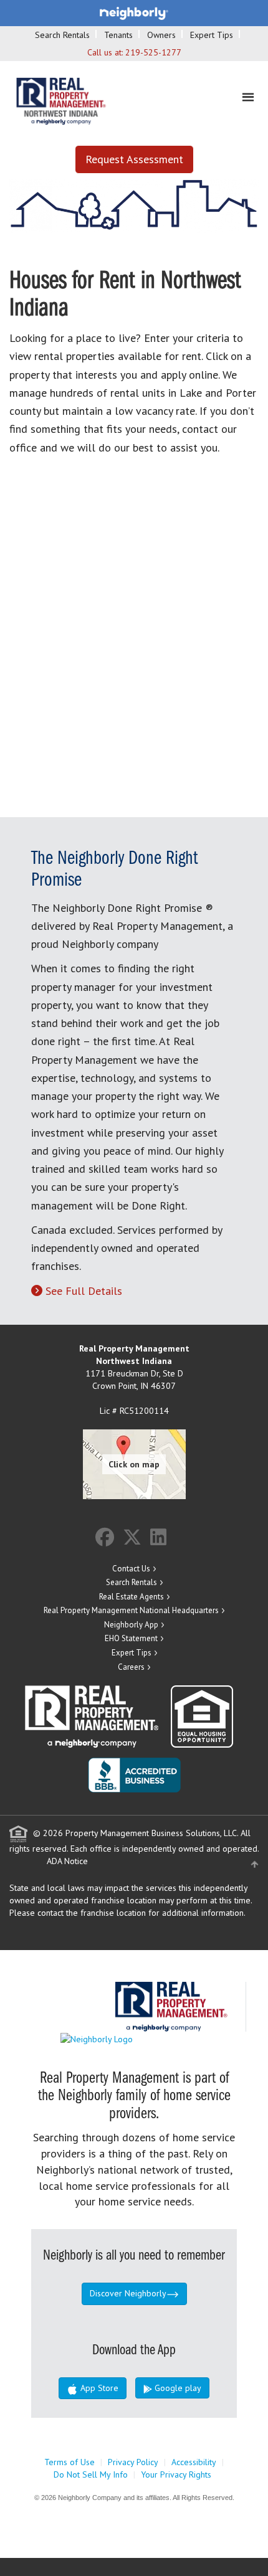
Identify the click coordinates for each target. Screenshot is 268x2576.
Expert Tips (212, 35)
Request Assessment (134, 159)
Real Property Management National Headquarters (131, 1610)
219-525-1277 (153, 52)
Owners (161, 35)
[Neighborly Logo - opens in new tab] (134, 2038)
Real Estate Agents (132, 1597)
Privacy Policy (133, 2462)
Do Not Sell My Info (91, 2474)
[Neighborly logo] (134, 12)
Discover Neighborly (128, 2293)
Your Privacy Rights (176, 2474)
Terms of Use (69, 2462)
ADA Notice (67, 1861)
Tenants (118, 35)
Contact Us (131, 1569)
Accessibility (194, 2462)
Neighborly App (131, 1625)
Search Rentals (62, 35)
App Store (98, 2388)
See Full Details (84, 1291)
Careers (131, 1667)
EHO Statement (131, 1638)
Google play (177, 2388)
